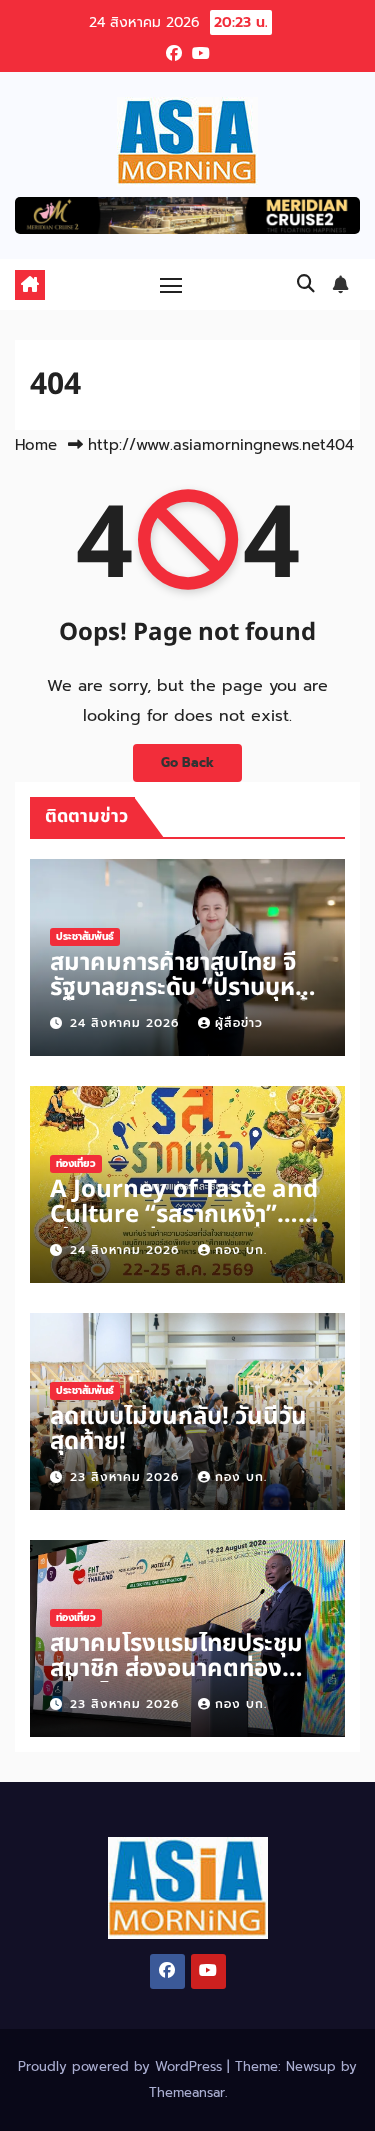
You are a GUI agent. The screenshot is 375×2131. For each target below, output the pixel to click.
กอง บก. (241, 1250)
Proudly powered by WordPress (122, 2066)
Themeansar (187, 2092)
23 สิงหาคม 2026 (127, 1477)
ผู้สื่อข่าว (239, 1023)
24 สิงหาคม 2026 (127, 1023)
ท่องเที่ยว (76, 1163)
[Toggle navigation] (171, 285)
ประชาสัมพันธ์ (85, 936)
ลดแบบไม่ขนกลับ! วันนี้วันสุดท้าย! (178, 1429)
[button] (306, 284)
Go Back (187, 762)
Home (36, 445)
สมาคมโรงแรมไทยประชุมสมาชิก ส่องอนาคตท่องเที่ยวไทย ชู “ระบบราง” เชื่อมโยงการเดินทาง (176, 1681)
